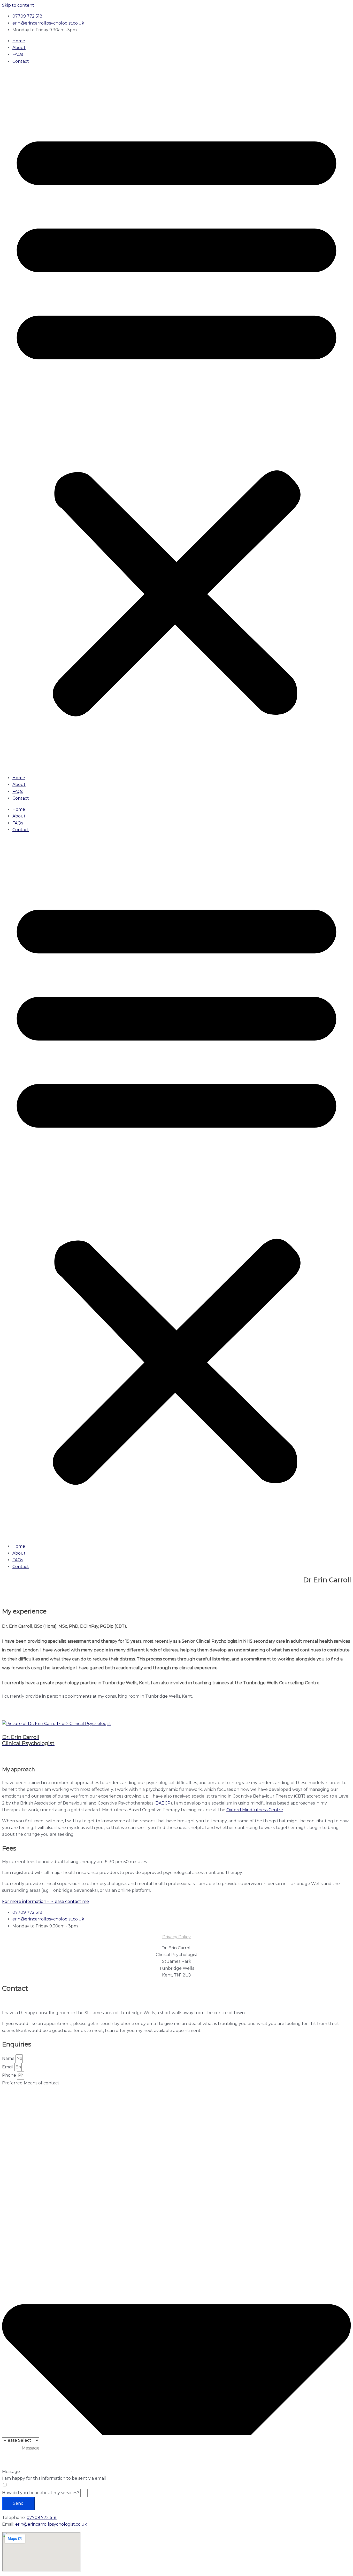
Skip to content (18, 5)
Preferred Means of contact (31, 2083)
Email (8, 2067)
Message (11, 2472)
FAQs (18, 54)
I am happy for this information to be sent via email (54, 2478)
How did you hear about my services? (41, 2493)
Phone (10, 2075)
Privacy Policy (177, 1937)
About (19, 48)
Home (19, 41)
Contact (21, 61)
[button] (177, 420)
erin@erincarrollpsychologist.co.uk (51, 2524)
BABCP (163, 1803)
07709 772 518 (42, 2518)
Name (9, 2058)
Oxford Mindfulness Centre (255, 1810)
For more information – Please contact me (45, 1901)
